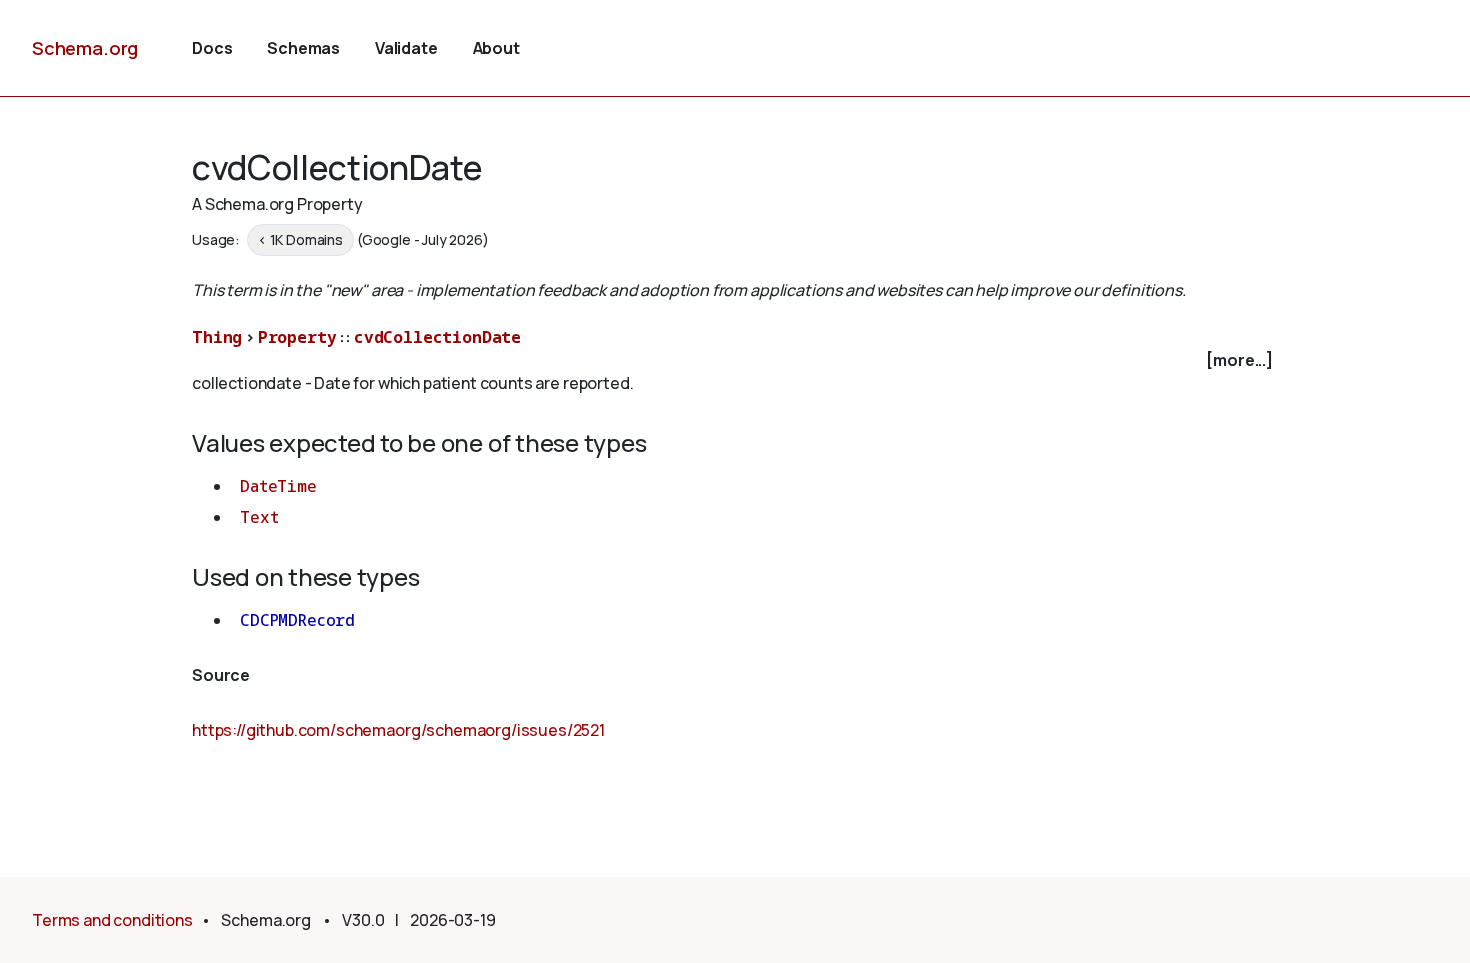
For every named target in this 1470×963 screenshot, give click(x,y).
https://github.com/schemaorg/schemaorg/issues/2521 (398, 730)
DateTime (278, 486)
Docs (212, 48)
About (496, 48)
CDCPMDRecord (297, 620)
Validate (406, 48)
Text (259, 517)
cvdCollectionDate (437, 337)
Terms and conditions (112, 920)
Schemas (303, 48)
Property (297, 337)
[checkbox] (735, 360)
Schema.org (85, 48)
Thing (217, 337)
